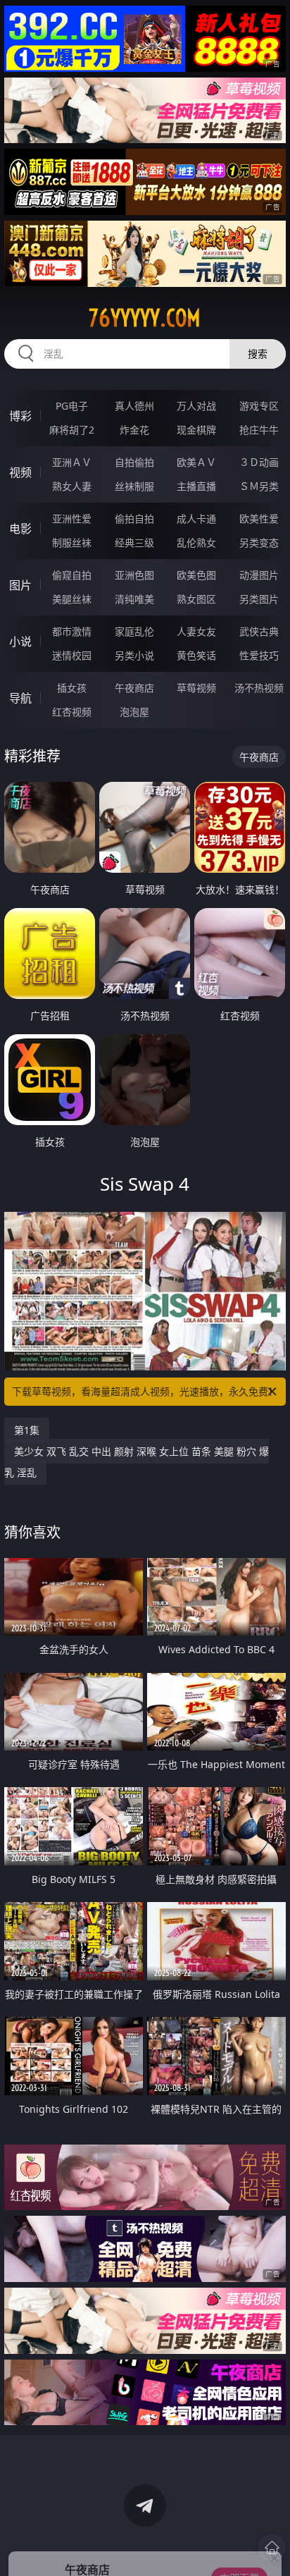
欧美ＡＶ (196, 462)
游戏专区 (259, 406)
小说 (20, 642)
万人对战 (196, 406)
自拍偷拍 (134, 462)
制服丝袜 (72, 542)
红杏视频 (72, 712)
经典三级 (134, 542)
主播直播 (196, 486)
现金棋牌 (196, 430)
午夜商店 (134, 688)
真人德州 (134, 406)
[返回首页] (272, 2548)
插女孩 (72, 688)
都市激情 (72, 631)
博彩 (20, 416)
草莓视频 (196, 688)
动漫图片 (259, 575)
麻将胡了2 (72, 430)
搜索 (258, 354)
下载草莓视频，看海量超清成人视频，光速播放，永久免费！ (145, 1391)
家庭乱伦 (134, 631)
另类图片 (259, 599)
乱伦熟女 (196, 542)
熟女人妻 (72, 486)
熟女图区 (196, 599)
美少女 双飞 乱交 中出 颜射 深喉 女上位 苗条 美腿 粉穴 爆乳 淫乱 (137, 1462)
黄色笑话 (196, 655)
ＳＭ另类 (259, 486)
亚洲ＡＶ (72, 462)
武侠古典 (259, 631)
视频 (20, 472)
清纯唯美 (134, 599)
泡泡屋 (134, 712)
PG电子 (72, 406)
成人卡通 (196, 519)
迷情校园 (72, 655)
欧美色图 (196, 575)
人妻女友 (196, 631)
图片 (20, 585)
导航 (20, 698)
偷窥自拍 (72, 575)
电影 (20, 529)
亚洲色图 (134, 575)
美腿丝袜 (72, 599)
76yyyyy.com (145, 318)
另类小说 (134, 655)
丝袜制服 (134, 486)
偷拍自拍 (134, 519)
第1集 (27, 1430)
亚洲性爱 (72, 519)
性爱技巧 (259, 655)
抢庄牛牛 (259, 430)
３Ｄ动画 (259, 462)
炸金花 (134, 430)
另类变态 (259, 542)
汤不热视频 (259, 688)
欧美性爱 (259, 519)
